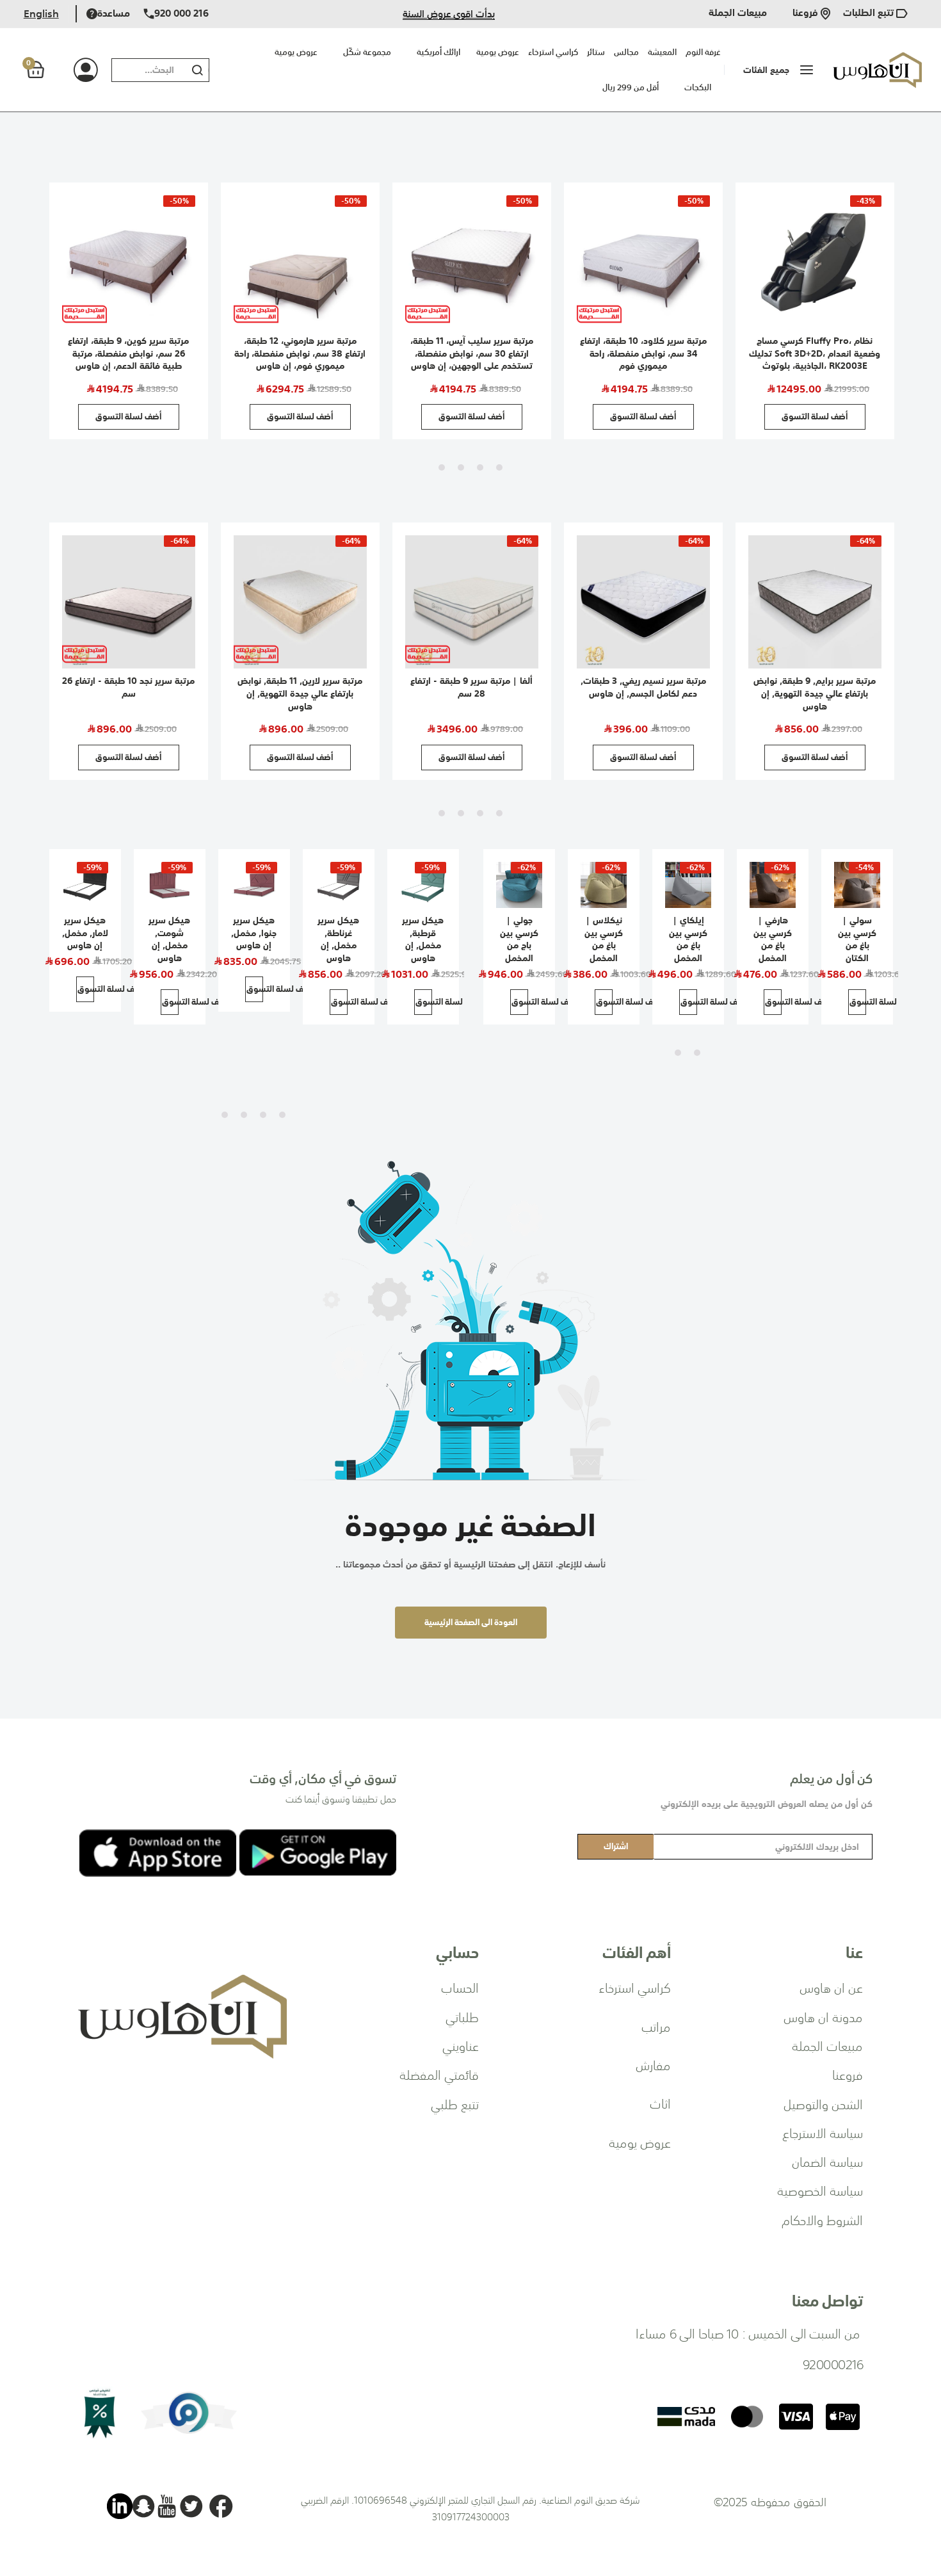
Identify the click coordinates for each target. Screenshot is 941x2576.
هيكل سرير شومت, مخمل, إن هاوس (169, 939)
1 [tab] (499, 467)
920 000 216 (181, 14)
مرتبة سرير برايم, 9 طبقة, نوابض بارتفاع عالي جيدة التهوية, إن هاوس (815, 693)
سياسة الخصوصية (820, 2190)
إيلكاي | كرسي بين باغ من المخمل (688, 939)
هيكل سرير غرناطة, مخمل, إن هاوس (338, 939)
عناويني (461, 2045)
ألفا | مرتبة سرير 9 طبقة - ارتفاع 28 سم (471, 687)
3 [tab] (461, 467)
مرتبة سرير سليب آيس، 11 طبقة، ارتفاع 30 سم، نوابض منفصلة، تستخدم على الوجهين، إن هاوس (472, 353)
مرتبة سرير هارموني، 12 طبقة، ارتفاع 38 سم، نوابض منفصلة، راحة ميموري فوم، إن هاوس (300, 353)
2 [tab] (480, 467)
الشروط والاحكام (822, 2219)
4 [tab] (442, 467)
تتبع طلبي (455, 2103)
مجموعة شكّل (367, 52)
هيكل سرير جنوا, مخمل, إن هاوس (254, 933)
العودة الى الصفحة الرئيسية (471, 1622)
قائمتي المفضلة (439, 2074)
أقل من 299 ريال (631, 87)
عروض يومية (296, 52)
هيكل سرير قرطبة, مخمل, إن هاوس (423, 939)
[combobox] (146, 70)
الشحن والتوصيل (823, 2103)
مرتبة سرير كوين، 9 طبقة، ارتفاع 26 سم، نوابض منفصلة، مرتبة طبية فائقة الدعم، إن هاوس (128, 353)
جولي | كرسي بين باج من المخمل (519, 939)
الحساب (460, 1987)
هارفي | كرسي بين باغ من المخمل (773, 939)
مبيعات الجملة (738, 14)
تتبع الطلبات (870, 14)
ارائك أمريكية (438, 52)
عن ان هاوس (831, 1987)
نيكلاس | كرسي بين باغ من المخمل (604, 939)
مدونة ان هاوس (823, 2016)
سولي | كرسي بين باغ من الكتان (857, 939)
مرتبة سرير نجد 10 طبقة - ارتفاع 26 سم (128, 687)
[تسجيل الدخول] (71, 70)
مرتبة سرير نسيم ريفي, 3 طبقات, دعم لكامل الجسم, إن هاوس (643, 687)
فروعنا (807, 14)
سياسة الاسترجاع (823, 2132)
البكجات (698, 87)
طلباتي (462, 2016)
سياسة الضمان (827, 2161)
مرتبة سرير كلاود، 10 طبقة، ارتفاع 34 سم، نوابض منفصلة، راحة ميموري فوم (643, 353)
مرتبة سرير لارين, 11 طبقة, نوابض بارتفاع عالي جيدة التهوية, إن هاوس (300, 693)
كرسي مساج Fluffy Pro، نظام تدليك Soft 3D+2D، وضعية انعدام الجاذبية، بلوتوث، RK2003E (815, 353)
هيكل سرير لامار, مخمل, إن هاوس (85, 933)
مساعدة (114, 14)
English (41, 13)
